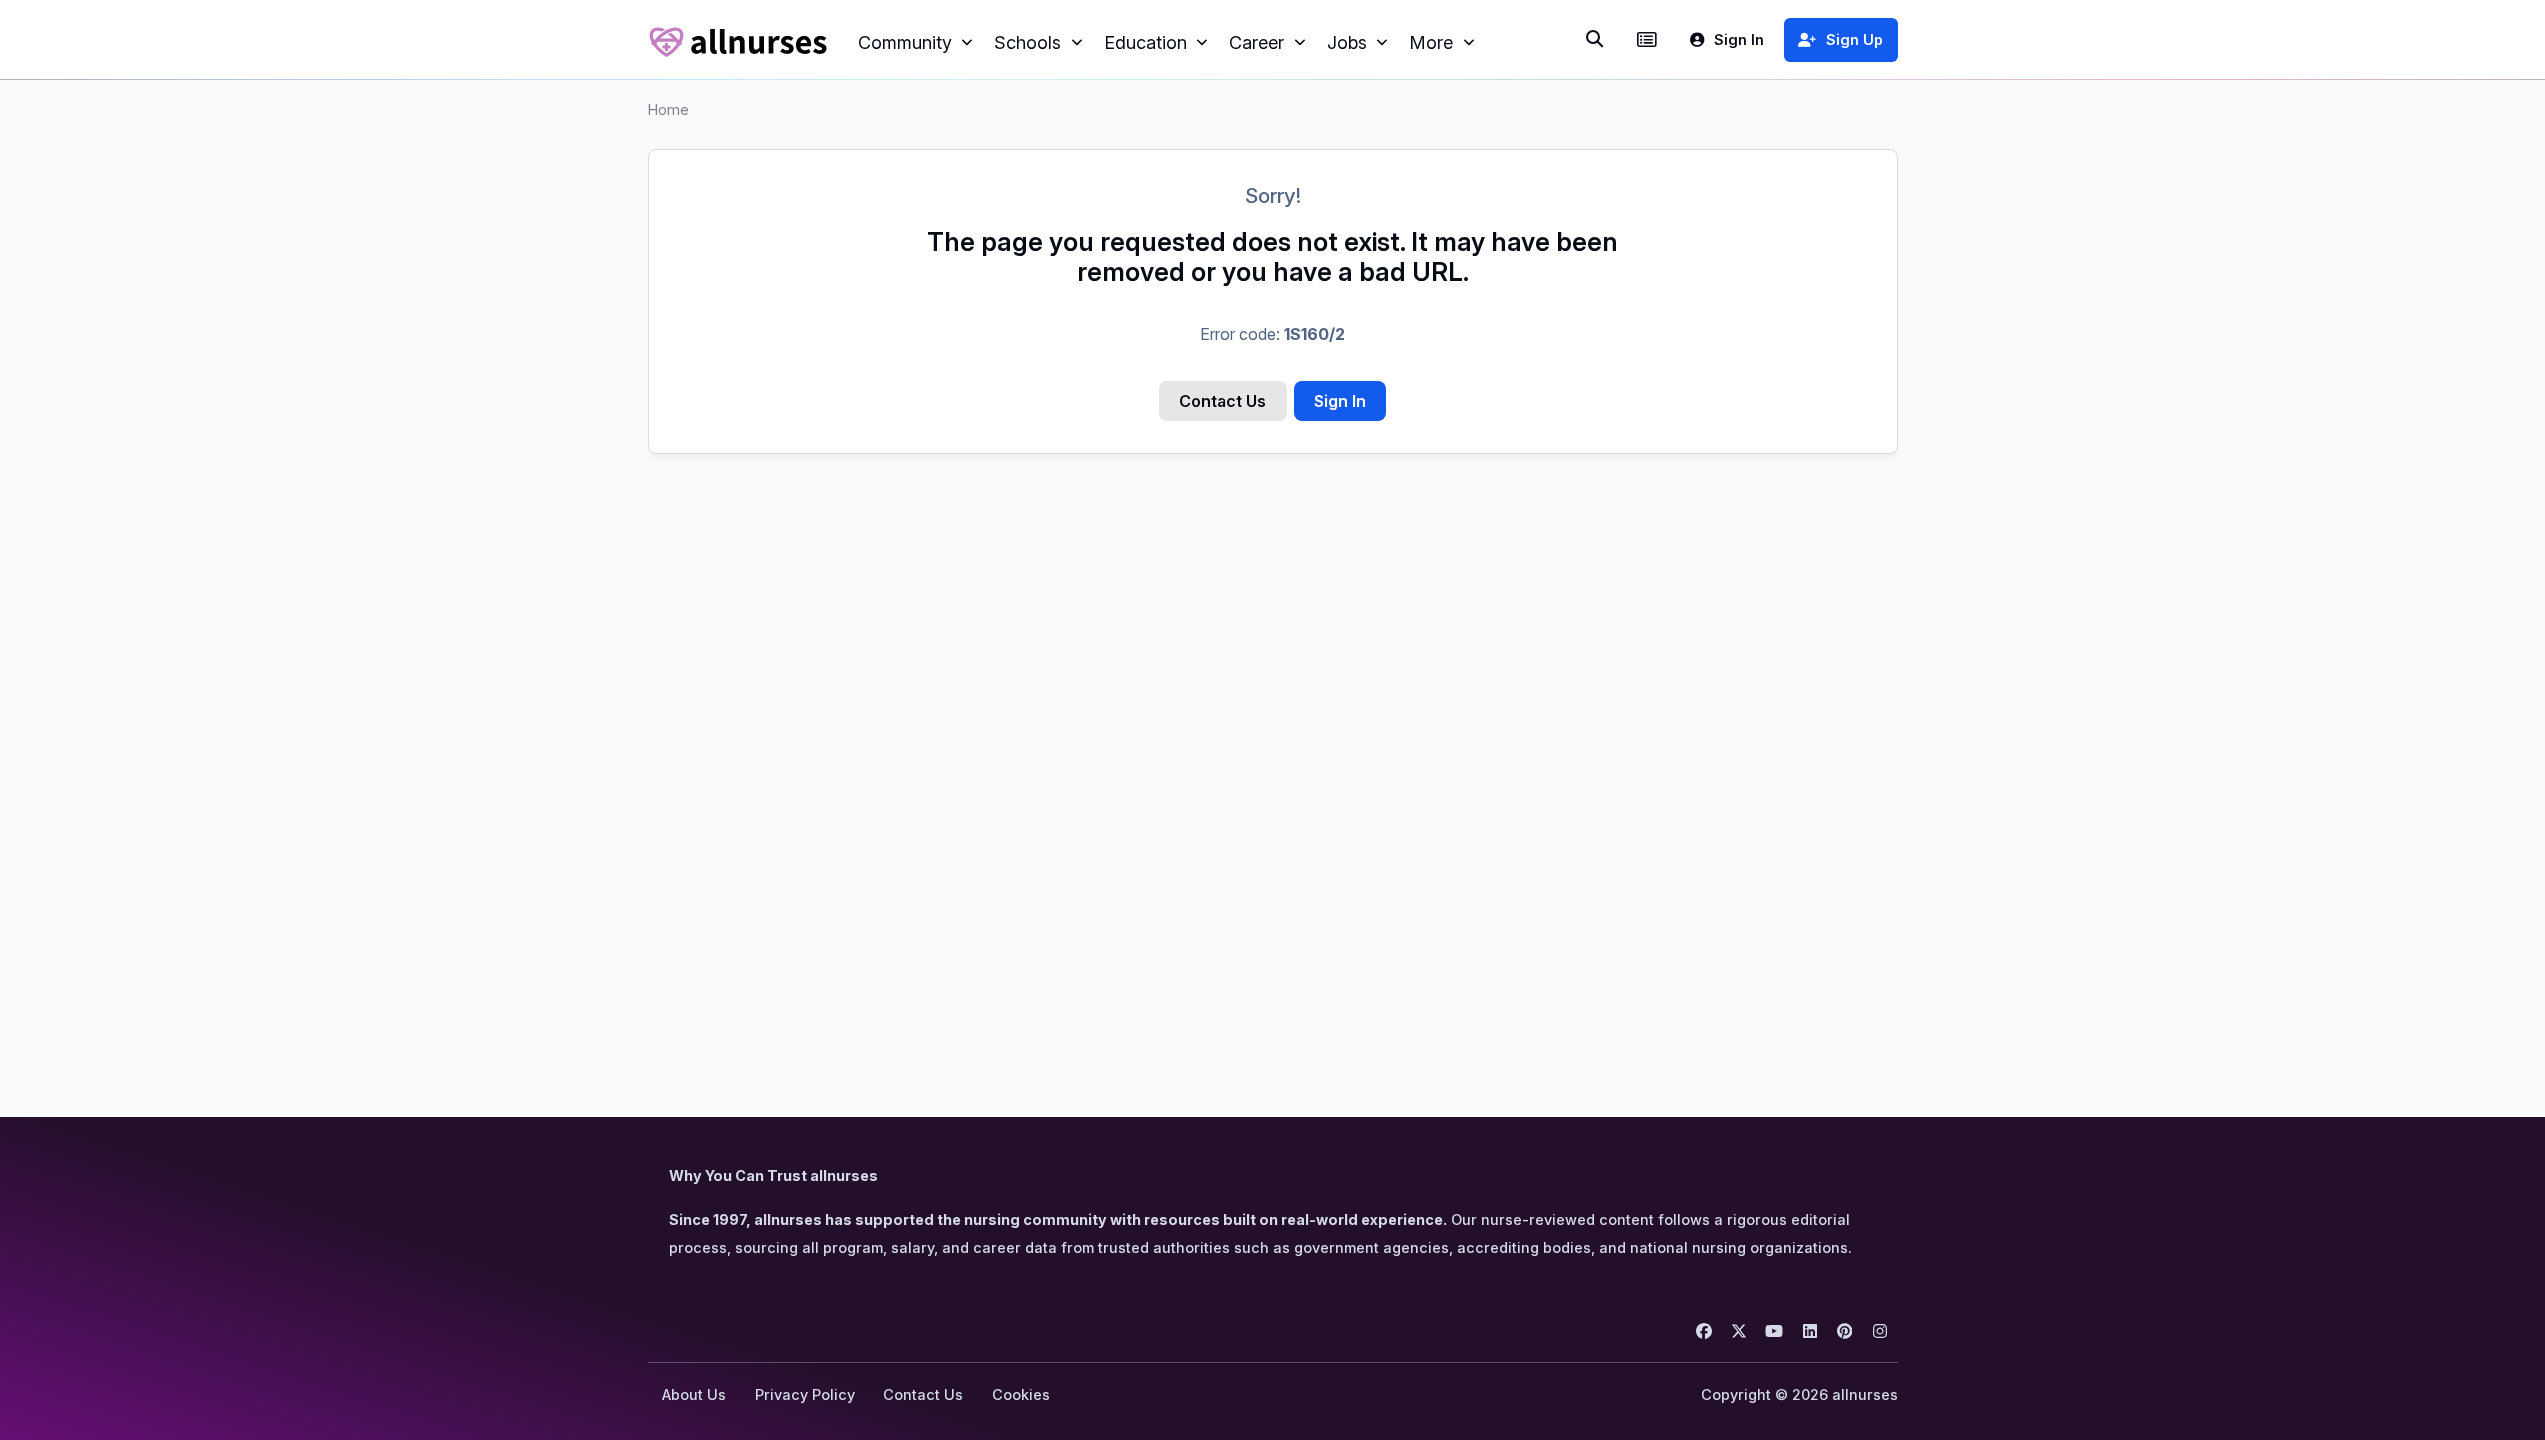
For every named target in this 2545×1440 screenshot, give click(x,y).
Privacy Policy (805, 1394)
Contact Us (1222, 401)
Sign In (1340, 401)
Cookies (1021, 1394)
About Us (694, 1394)
